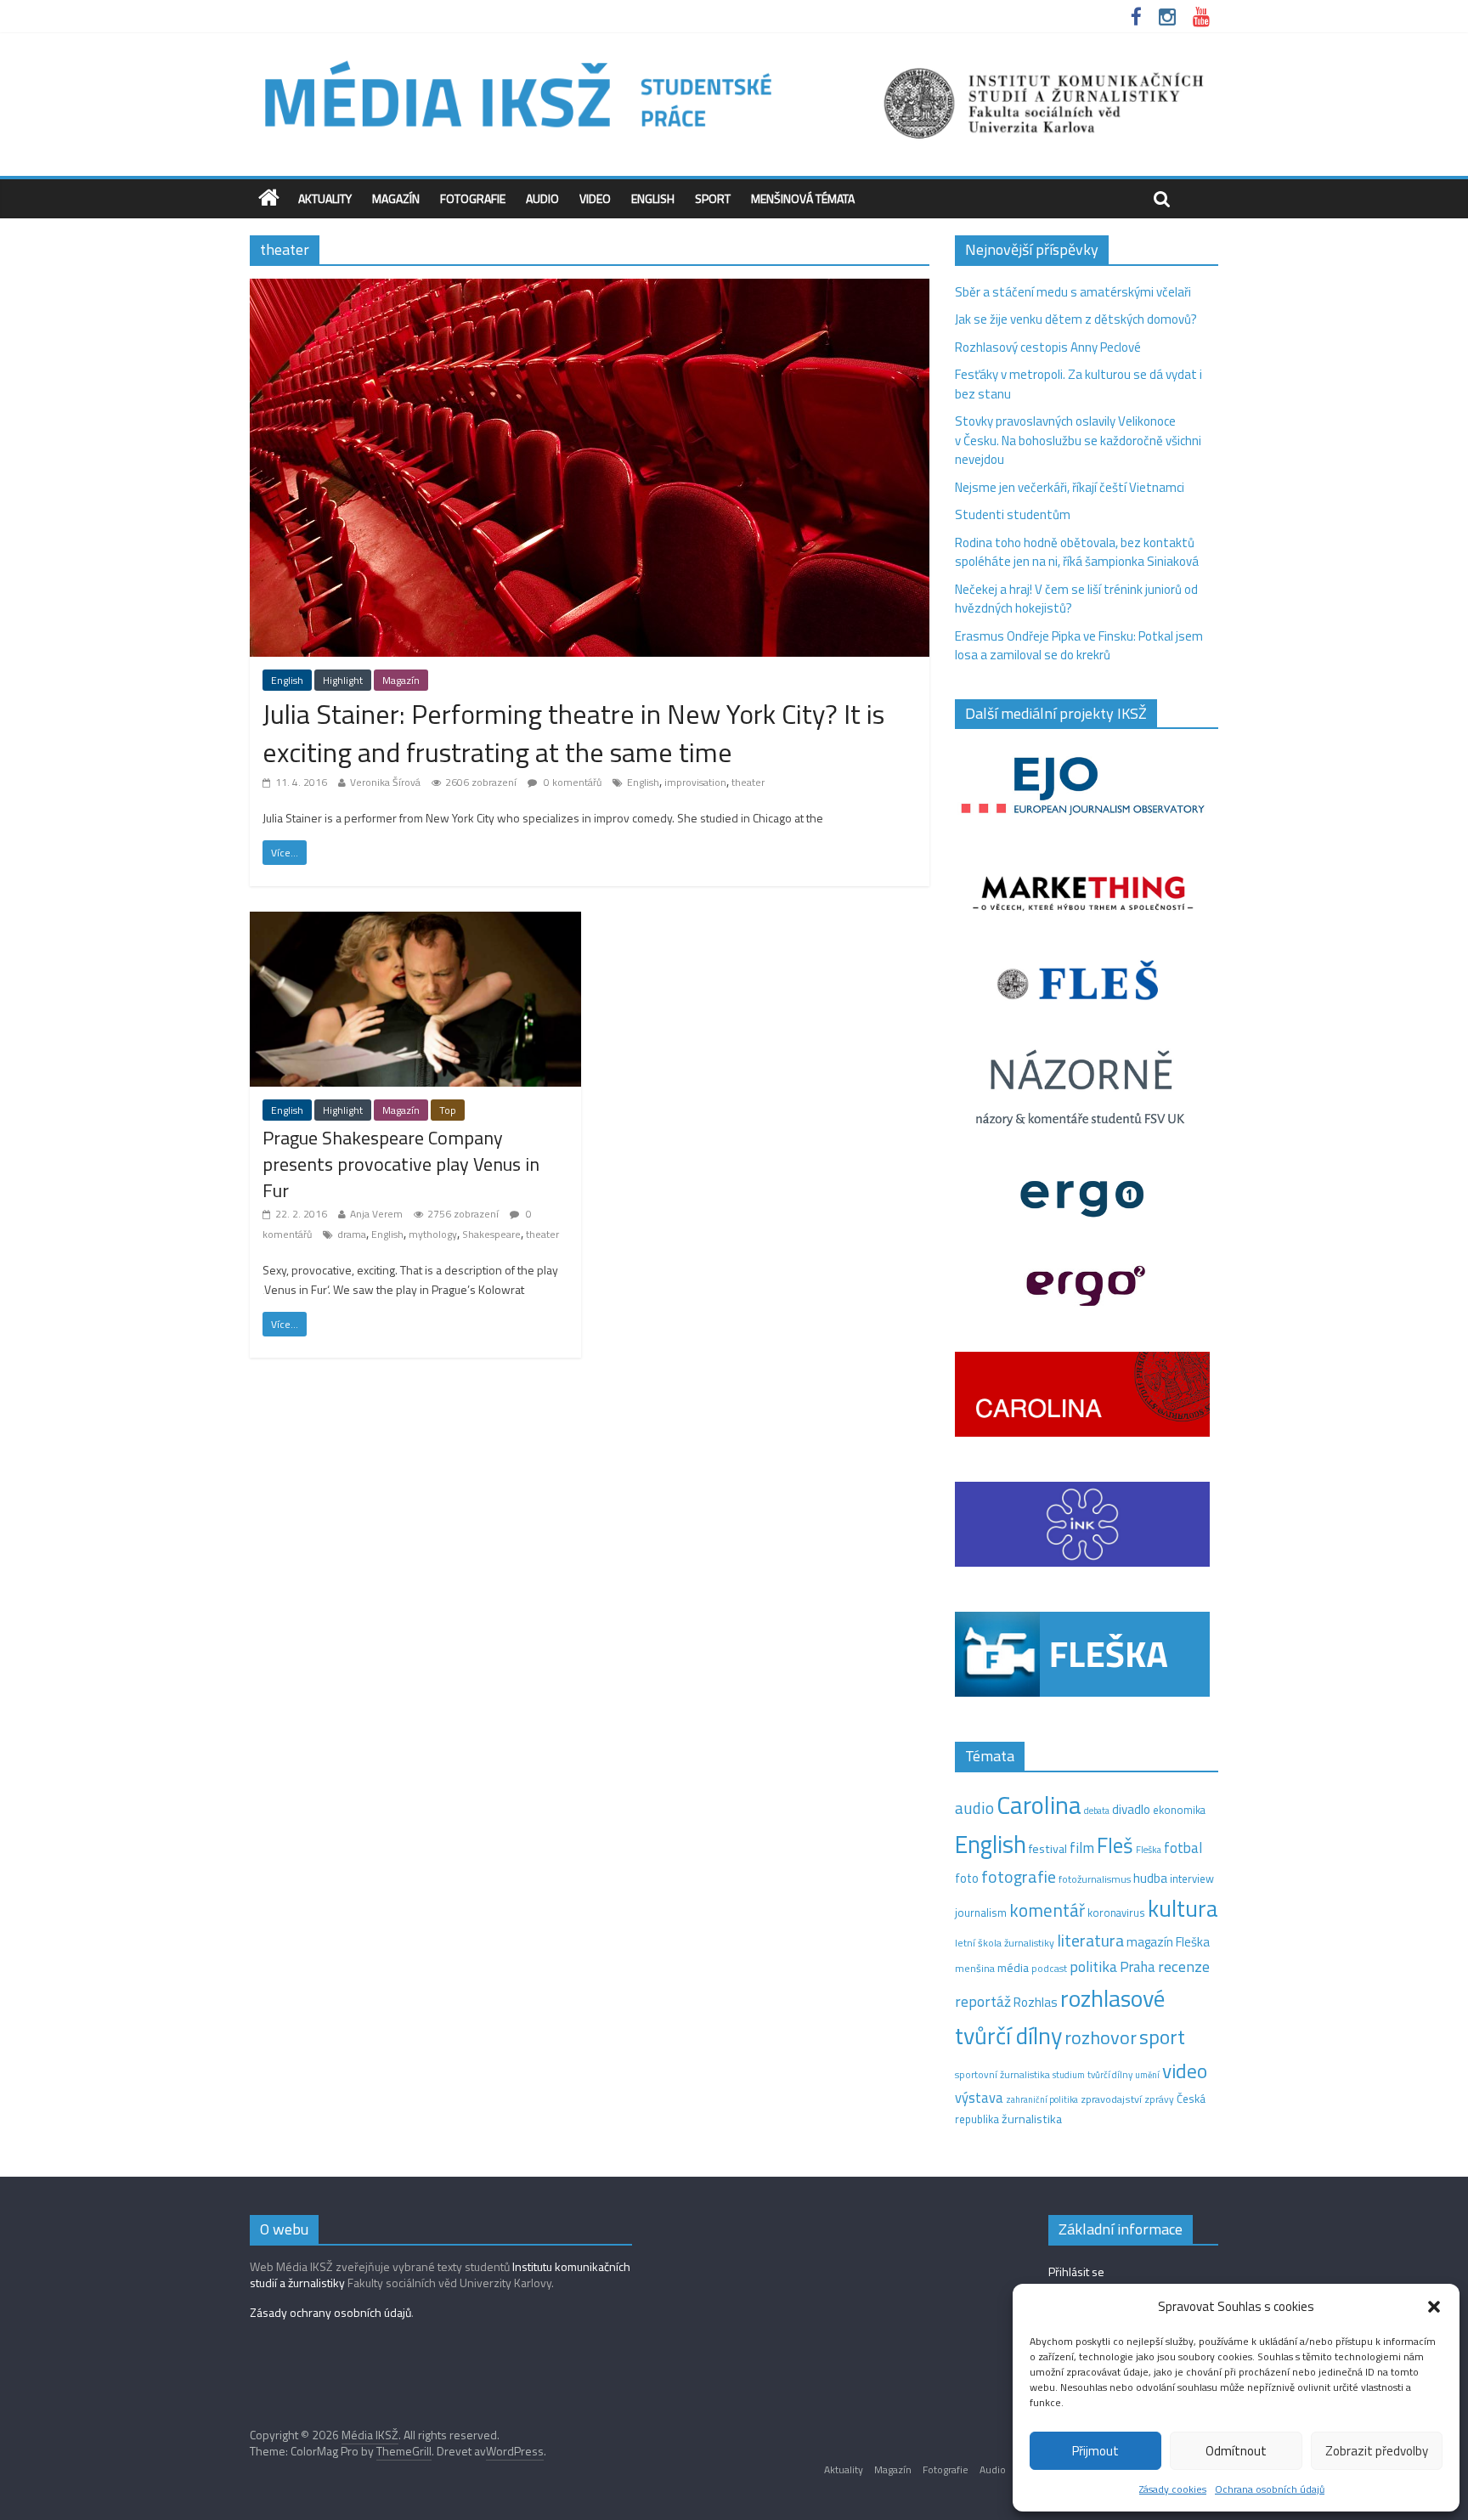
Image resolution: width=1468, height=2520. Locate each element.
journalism (981, 1913)
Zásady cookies (1173, 2489)
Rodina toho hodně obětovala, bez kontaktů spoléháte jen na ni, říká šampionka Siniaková (1077, 552)
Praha (1138, 1967)
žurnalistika (1032, 2119)
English (653, 198)
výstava (979, 2097)
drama (352, 1234)
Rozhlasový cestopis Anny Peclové (1048, 347)
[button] (1434, 2307)
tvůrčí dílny (1110, 2074)
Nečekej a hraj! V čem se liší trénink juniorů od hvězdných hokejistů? (1076, 599)
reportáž (983, 2001)
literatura (1090, 1941)
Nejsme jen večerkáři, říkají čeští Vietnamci (1070, 487)
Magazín (396, 198)
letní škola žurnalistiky (1005, 1943)
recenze (1184, 1966)
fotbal (1183, 1848)
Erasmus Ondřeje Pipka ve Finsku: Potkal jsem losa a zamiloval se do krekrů (1079, 646)
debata (1097, 1811)
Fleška (1149, 1849)
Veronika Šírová (385, 782)
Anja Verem (376, 1214)
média (1013, 1968)
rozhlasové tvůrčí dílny (1060, 2017)
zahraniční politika (1042, 2099)
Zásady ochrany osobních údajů (330, 2312)
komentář (1047, 1910)
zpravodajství (1111, 2099)
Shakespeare (491, 1234)
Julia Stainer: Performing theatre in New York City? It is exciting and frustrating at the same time (573, 733)
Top (448, 1110)
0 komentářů (571, 782)
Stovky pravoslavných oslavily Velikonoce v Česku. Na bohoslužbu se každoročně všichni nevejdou (1078, 440)
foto (967, 1879)
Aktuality (325, 198)
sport (1162, 2037)
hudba (1150, 1878)
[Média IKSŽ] (734, 59)
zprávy (1159, 2099)
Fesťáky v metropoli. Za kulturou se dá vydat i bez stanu (1078, 384)
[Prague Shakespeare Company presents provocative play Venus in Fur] (415, 921)
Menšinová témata (803, 198)
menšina (975, 1968)
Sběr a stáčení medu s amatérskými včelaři (1073, 292)
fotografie (1019, 1876)
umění (1147, 2075)
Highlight (343, 680)
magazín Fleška (1168, 1942)
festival (1048, 1849)
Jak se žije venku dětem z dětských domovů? (1076, 319)
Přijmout (1095, 2451)
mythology (433, 1234)
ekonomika (1179, 1810)
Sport (713, 198)
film (1082, 1848)
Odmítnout (1236, 2451)
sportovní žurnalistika (1002, 2075)
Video (595, 198)
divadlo (1131, 1809)
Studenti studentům (1013, 514)
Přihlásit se (1076, 2271)
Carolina (1039, 1805)
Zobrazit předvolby (1377, 2451)
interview (1192, 1879)
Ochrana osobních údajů (1270, 2489)
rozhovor (1101, 2037)
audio (974, 1808)
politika (1093, 1966)
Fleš (1115, 1845)
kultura (1183, 1908)
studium (1069, 2075)
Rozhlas (1036, 2002)
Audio (542, 198)
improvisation (695, 782)
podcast (1049, 1969)
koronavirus (1116, 1913)
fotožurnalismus (1095, 1879)
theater (748, 782)
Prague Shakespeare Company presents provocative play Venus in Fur (401, 1164)
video (1185, 2071)
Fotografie (473, 198)
